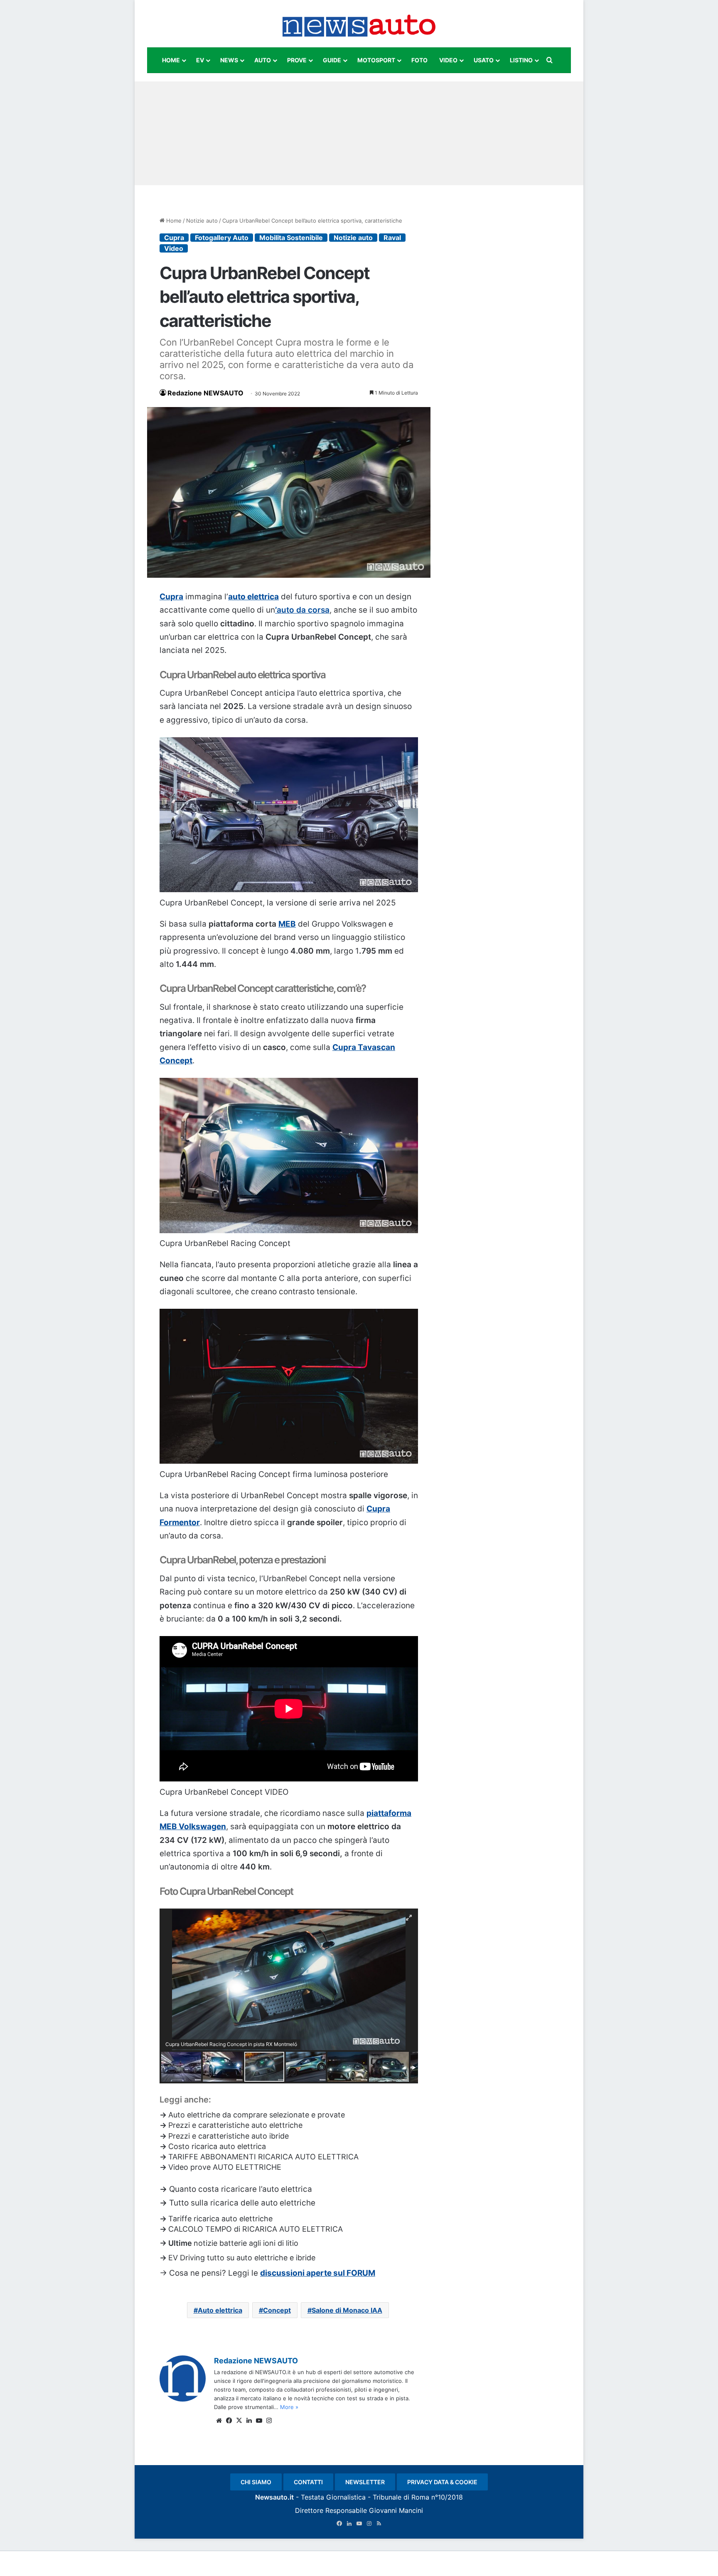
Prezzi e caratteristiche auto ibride (229, 2136)
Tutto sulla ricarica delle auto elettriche (242, 2203)
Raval (392, 238)
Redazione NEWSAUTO (205, 393)
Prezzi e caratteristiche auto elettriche (235, 2125)
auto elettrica (253, 597)
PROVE (297, 60)
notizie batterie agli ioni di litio (246, 2243)
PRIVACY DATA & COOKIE (442, 2482)
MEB (287, 924)
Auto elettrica (220, 2310)
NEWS (229, 60)
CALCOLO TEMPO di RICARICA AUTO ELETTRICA (256, 2229)
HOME (171, 60)
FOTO (419, 60)
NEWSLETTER (365, 2482)
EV (200, 60)
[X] (239, 2421)
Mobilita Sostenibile (291, 238)
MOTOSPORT (376, 60)
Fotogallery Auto (222, 238)
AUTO (263, 60)
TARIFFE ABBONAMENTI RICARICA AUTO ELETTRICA (263, 2157)
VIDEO (448, 60)
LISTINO (521, 60)
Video (174, 248)
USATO (484, 60)
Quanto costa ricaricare (214, 2189)
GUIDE (332, 60)
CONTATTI (308, 2482)
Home (173, 221)
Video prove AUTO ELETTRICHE (225, 2167)
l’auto (270, 2189)
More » (289, 2407)
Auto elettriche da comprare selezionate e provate (257, 2115)
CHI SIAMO (256, 2482)
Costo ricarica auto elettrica (217, 2146)
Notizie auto (202, 221)
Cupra (174, 238)
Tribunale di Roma (401, 2497)
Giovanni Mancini (396, 2510)
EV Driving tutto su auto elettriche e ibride (242, 2258)
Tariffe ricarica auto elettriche (220, 2219)
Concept (277, 2310)
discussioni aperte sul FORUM (318, 2273)
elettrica (296, 2189)
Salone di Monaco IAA (347, 2310)
